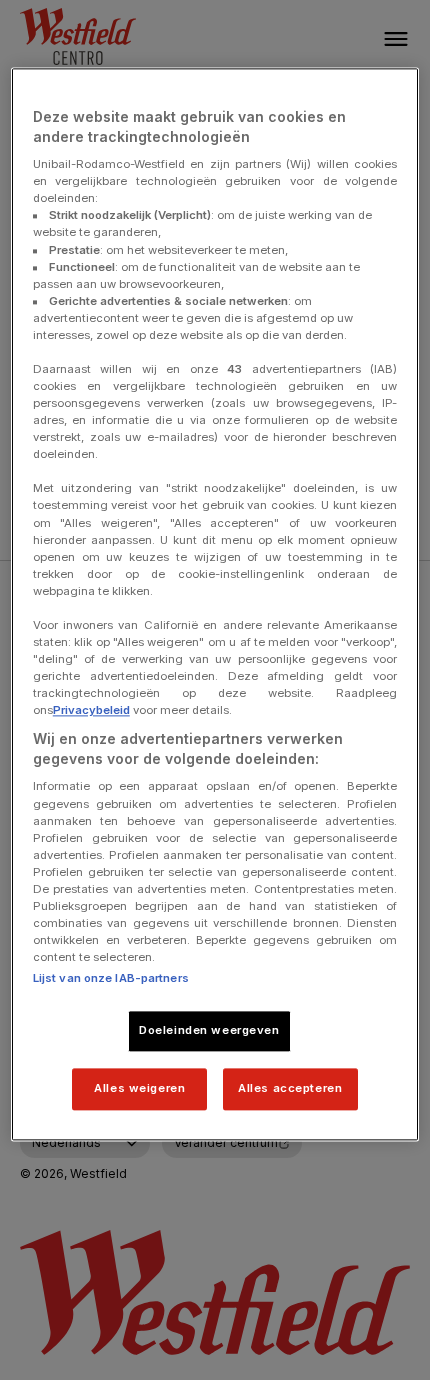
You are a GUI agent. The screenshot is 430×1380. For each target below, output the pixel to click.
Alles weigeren (139, 1088)
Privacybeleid (91, 711)
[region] (215, 604)
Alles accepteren (290, 1088)
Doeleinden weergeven (209, 1031)
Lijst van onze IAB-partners (111, 979)
